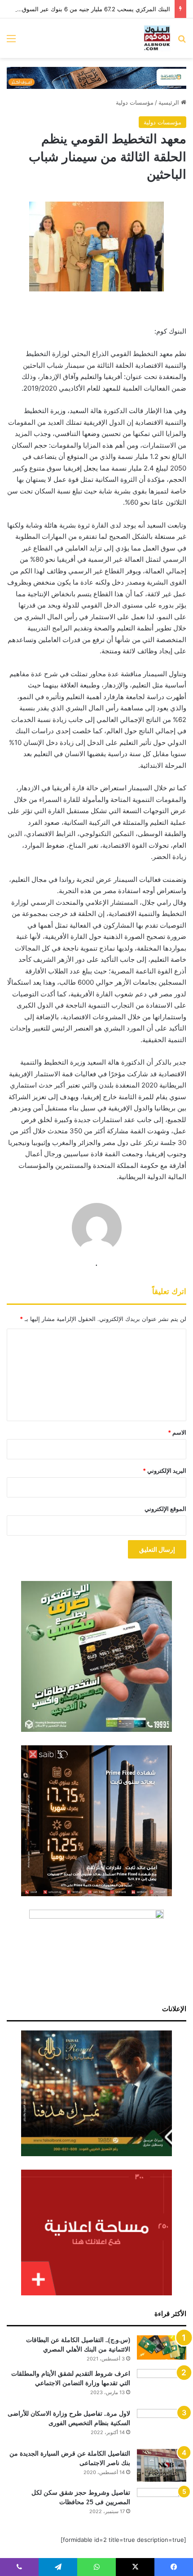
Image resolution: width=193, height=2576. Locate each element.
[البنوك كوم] (157, 38)
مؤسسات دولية (135, 102)
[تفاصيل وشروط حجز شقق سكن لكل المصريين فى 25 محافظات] (162, 2505)
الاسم (177, 1432)
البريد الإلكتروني (164, 1471)
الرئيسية (170, 102)
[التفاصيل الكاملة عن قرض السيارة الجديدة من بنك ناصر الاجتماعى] (162, 2466)
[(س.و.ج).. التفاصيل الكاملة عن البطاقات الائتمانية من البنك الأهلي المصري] (162, 2347)
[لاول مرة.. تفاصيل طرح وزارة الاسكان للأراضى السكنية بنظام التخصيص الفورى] (162, 2426)
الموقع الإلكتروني (165, 1509)
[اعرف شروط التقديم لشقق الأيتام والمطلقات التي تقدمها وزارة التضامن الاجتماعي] (162, 2386)
